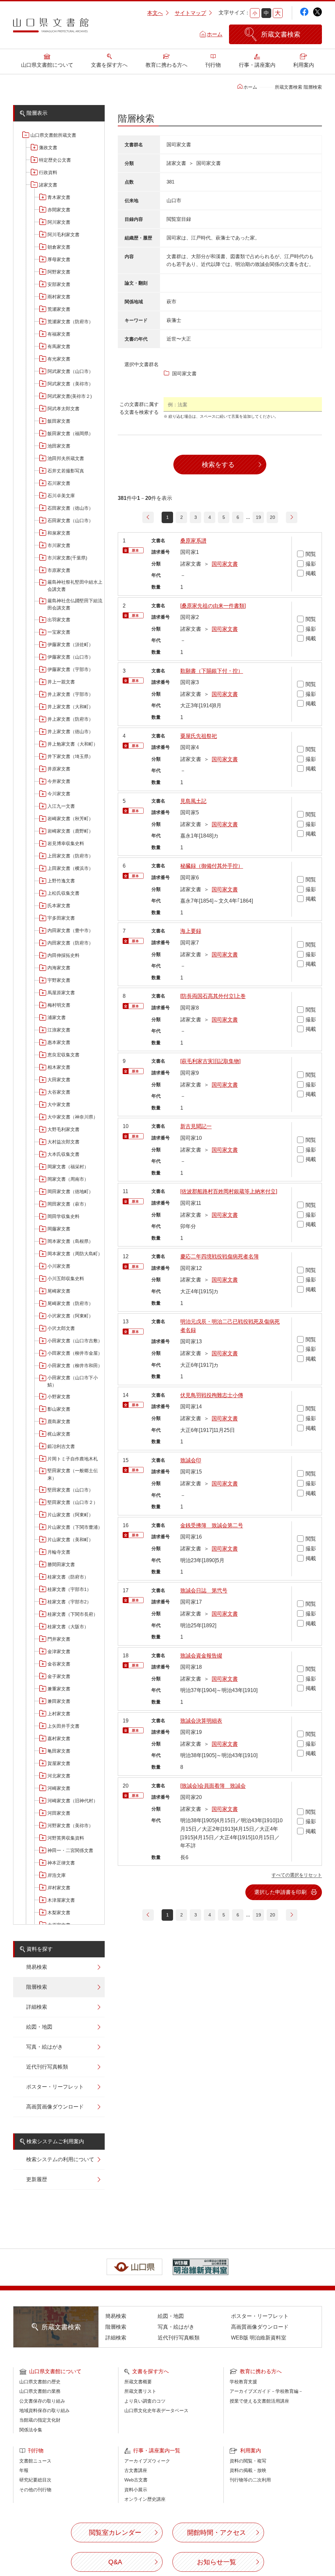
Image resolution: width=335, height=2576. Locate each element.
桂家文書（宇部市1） (69, 1589)
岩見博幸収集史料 (66, 843)
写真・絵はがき (44, 2047)
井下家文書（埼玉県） (70, 756)
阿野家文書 (59, 272)
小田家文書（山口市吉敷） (75, 1341)
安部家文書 (59, 284)
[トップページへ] (51, 27)
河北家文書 (59, 1776)
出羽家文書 (59, 620)
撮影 (311, 564)
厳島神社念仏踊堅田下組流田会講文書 (75, 604)
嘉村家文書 (59, 1738)
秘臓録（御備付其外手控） (212, 866)
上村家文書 (59, 1714)
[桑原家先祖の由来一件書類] (213, 606)
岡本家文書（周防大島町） (75, 1254)
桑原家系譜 (193, 541)
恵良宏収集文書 (63, 1055)
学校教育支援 (243, 2382)
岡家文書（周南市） (68, 1179)
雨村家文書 (59, 297)
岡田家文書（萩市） (68, 1204)
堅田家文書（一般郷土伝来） (73, 1474)
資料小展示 (136, 2490)
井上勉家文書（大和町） (73, 744)
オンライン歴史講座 (145, 2499)
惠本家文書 (59, 1042)
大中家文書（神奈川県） (73, 1117)
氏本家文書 (59, 906)
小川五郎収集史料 (66, 1279)
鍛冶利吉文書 (61, 1446)
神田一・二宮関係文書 (70, 1850)
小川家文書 (59, 1266)
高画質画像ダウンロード (55, 2107)
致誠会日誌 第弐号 (204, 1590)
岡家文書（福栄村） (68, 1167)
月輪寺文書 (59, 1552)
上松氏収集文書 (63, 893)
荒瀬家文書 (59, 309)
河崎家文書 (59, 1788)
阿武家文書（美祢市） (70, 384)
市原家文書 (59, 570)
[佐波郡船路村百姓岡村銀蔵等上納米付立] (229, 1191)
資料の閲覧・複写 (248, 2461)
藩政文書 (48, 148)
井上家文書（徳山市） (70, 732)
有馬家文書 (59, 346)
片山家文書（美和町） (70, 1540)
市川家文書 (59, 545)
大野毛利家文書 (63, 1129)
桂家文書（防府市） (68, 1577)
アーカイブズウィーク (147, 2461)
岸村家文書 (59, 1888)
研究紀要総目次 (35, 2480)
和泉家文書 (59, 533)
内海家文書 (59, 968)
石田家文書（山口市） (70, 520)
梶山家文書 (59, 1434)
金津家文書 (59, 1651)
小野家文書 (59, 1397)
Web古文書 (136, 2480)
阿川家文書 (59, 222)
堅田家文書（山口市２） (73, 1502)
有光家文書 (59, 359)
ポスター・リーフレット (55, 2087)
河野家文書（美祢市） (70, 1826)
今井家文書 (59, 781)
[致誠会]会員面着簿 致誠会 (213, 1786)
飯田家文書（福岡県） (70, 433)
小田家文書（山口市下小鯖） (73, 1381)
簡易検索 (37, 1967)
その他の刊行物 (35, 2490)
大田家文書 (59, 1080)
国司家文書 (225, 564)
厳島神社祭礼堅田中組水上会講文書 (75, 586)
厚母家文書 (59, 259)
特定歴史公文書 (55, 160)
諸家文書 (48, 185)
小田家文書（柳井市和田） (75, 1366)
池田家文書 (59, 446)
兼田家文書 (59, 1701)
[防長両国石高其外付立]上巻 (213, 996)
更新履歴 (37, 2179)
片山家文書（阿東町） (70, 1515)
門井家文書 (59, 1639)
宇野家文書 (59, 980)
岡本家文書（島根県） (70, 1241)
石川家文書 (59, 483)
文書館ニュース (35, 2461)
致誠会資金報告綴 (201, 1656)
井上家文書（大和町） (70, 707)
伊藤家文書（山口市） (70, 657)
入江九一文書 (61, 806)
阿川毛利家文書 (63, 235)
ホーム (215, 34)
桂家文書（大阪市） (68, 1627)
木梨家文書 (59, 1913)
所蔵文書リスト (140, 2391)
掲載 (311, 573)
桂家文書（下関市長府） (73, 1614)
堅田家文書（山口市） (70, 1490)
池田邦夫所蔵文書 (66, 458)
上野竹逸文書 (61, 881)
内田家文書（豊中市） (70, 930)
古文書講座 (136, 2470)
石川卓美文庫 (61, 496)
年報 (24, 2470)
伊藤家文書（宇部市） (70, 669)
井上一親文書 (61, 682)
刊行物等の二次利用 (250, 2480)
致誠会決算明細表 (201, 1721)
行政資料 (48, 172)
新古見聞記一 (196, 1126)
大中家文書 (59, 1104)
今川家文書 (59, 794)
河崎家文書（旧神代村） (73, 1801)
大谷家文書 (59, 1092)
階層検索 (37, 1987)
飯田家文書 (59, 421)
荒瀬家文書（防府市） (70, 322)
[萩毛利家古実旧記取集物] (210, 1061)
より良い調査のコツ (145, 2401)
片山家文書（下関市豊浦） (75, 1527)
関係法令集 (31, 2430)
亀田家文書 (59, 1751)
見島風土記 (193, 801)
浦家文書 (57, 1017)
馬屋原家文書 (61, 993)
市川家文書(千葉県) (67, 558)
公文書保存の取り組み (42, 2401)
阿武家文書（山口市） (70, 371)
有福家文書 (59, 334)
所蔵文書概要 (138, 2382)
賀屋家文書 (59, 1763)
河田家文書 (59, 1813)
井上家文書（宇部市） (70, 694)
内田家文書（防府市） (70, 943)
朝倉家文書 (59, 247)
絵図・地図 (39, 2027)
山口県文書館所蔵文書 (53, 135)
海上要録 (191, 931)
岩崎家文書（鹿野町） (70, 831)
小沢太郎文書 (61, 1328)
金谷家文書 (59, 1664)
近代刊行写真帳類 (47, 2067)
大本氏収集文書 (63, 1154)
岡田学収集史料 (63, 1216)
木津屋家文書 (61, 1900)
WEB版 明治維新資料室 (259, 2338)
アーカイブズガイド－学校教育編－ (266, 2391)
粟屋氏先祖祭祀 (199, 736)
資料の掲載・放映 (248, 2470)
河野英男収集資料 (66, 1838)
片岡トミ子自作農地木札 (73, 1459)
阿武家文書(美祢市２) (70, 396)
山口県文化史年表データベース (156, 2410)
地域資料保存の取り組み (44, 2410)
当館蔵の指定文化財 (40, 2420)
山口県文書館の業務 (40, 2391)
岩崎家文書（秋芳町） (70, 819)
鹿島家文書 (59, 1421)
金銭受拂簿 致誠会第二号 (212, 1525)
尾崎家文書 (59, 1291)
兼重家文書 (59, 1689)
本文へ (155, 13)
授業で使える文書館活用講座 (259, 2401)
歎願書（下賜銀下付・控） (212, 671)
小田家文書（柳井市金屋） (75, 1353)
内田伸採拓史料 (63, 955)
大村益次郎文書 (63, 1142)
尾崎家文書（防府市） (70, 1303)
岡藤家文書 (59, 1229)
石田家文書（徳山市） (70, 508)
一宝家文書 (59, 632)
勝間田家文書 (61, 1564)
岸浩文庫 (57, 1875)
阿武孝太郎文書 (63, 409)
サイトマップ (190, 13)
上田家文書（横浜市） (70, 868)
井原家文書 (59, 769)
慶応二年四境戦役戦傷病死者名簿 (220, 1256)
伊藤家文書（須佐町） (70, 644)
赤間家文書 (59, 210)
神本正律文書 (61, 1863)
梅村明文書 (59, 1005)
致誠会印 (191, 1460)
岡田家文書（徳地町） (70, 1191)
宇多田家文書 (61, 918)
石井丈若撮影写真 (66, 471)
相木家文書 (59, 1067)
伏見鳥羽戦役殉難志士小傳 (212, 1395)
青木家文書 (59, 197)
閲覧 (311, 554)
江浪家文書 (59, 1030)
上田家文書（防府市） (70, 856)
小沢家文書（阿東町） (70, 1316)
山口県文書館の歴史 (40, 2382)
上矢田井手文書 (63, 1726)
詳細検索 (37, 2007)
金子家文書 (59, 1676)
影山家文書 (59, 1409)
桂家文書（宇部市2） (69, 1602)
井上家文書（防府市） (70, 719)
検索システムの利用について (60, 2159)
